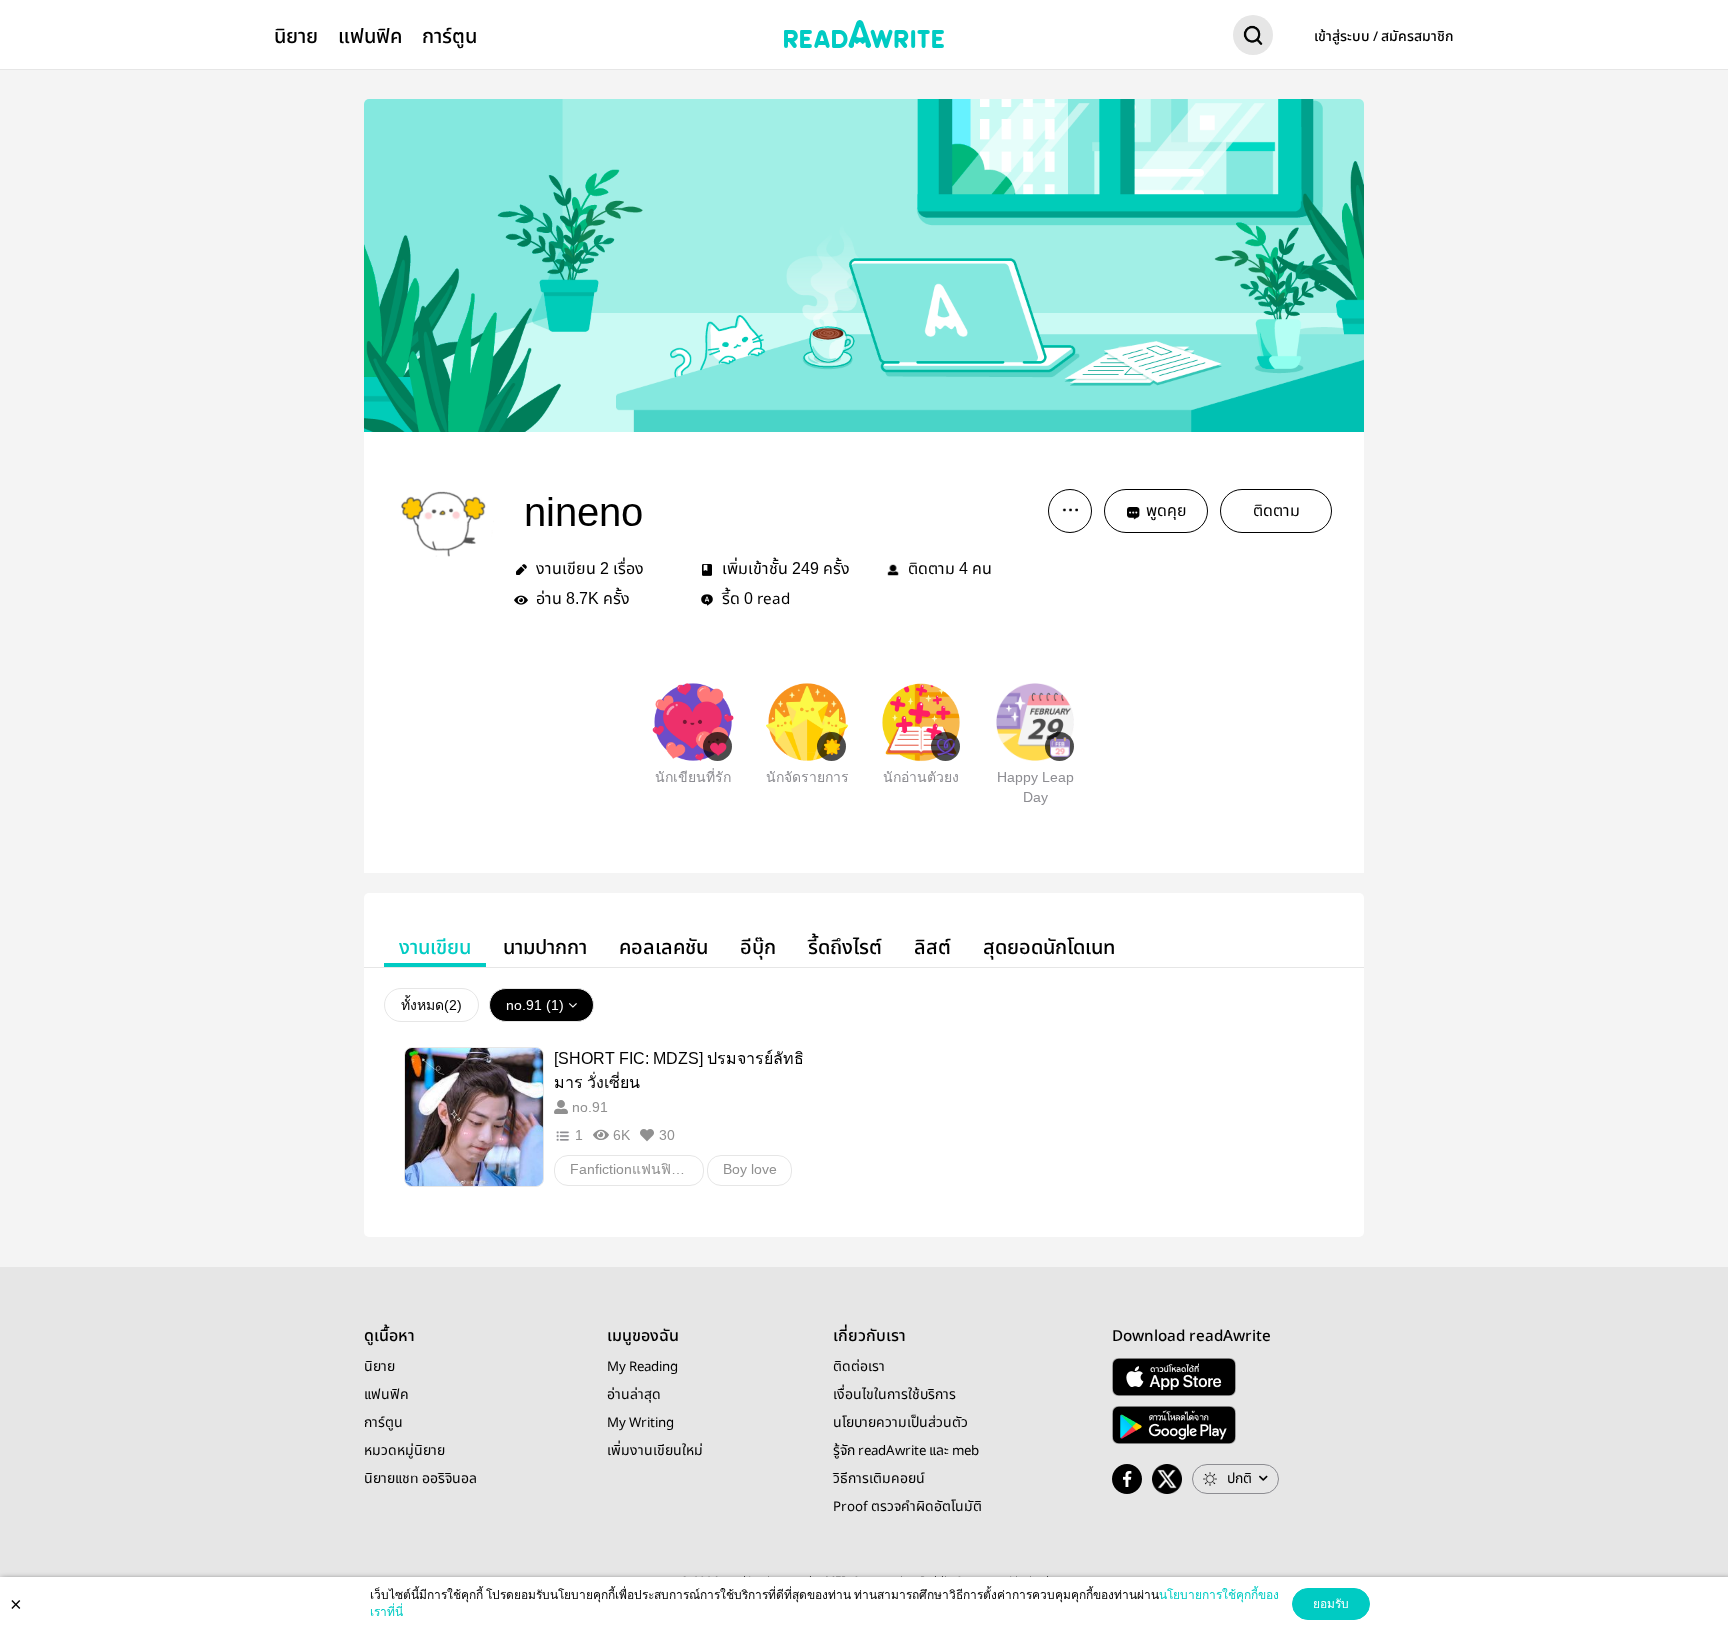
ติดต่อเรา (859, 1367)
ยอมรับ (1331, 1604)
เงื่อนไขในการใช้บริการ (894, 1395)
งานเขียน (435, 947)
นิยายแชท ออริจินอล (420, 1479)
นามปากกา (545, 947)
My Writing (640, 1423)
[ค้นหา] (1253, 39)
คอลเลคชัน (663, 947)
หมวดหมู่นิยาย (404, 1451)
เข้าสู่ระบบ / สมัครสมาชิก (1384, 37)
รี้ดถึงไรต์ (845, 947)
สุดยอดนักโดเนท (1049, 947)
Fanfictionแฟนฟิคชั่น (635, 1169)
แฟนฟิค (370, 36)
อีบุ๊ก (758, 947)
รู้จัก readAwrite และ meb (906, 1451)
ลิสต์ (932, 947)
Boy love (750, 1169)
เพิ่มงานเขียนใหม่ (655, 1451)
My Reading (642, 1367)
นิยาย (296, 36)
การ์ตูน (449, 36)
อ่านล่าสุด (634, 1395)
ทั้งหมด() (431, 1005)
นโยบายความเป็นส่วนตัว (900, 1423)
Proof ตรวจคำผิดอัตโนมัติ (907, 1507)
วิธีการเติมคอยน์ (879, 1479)
